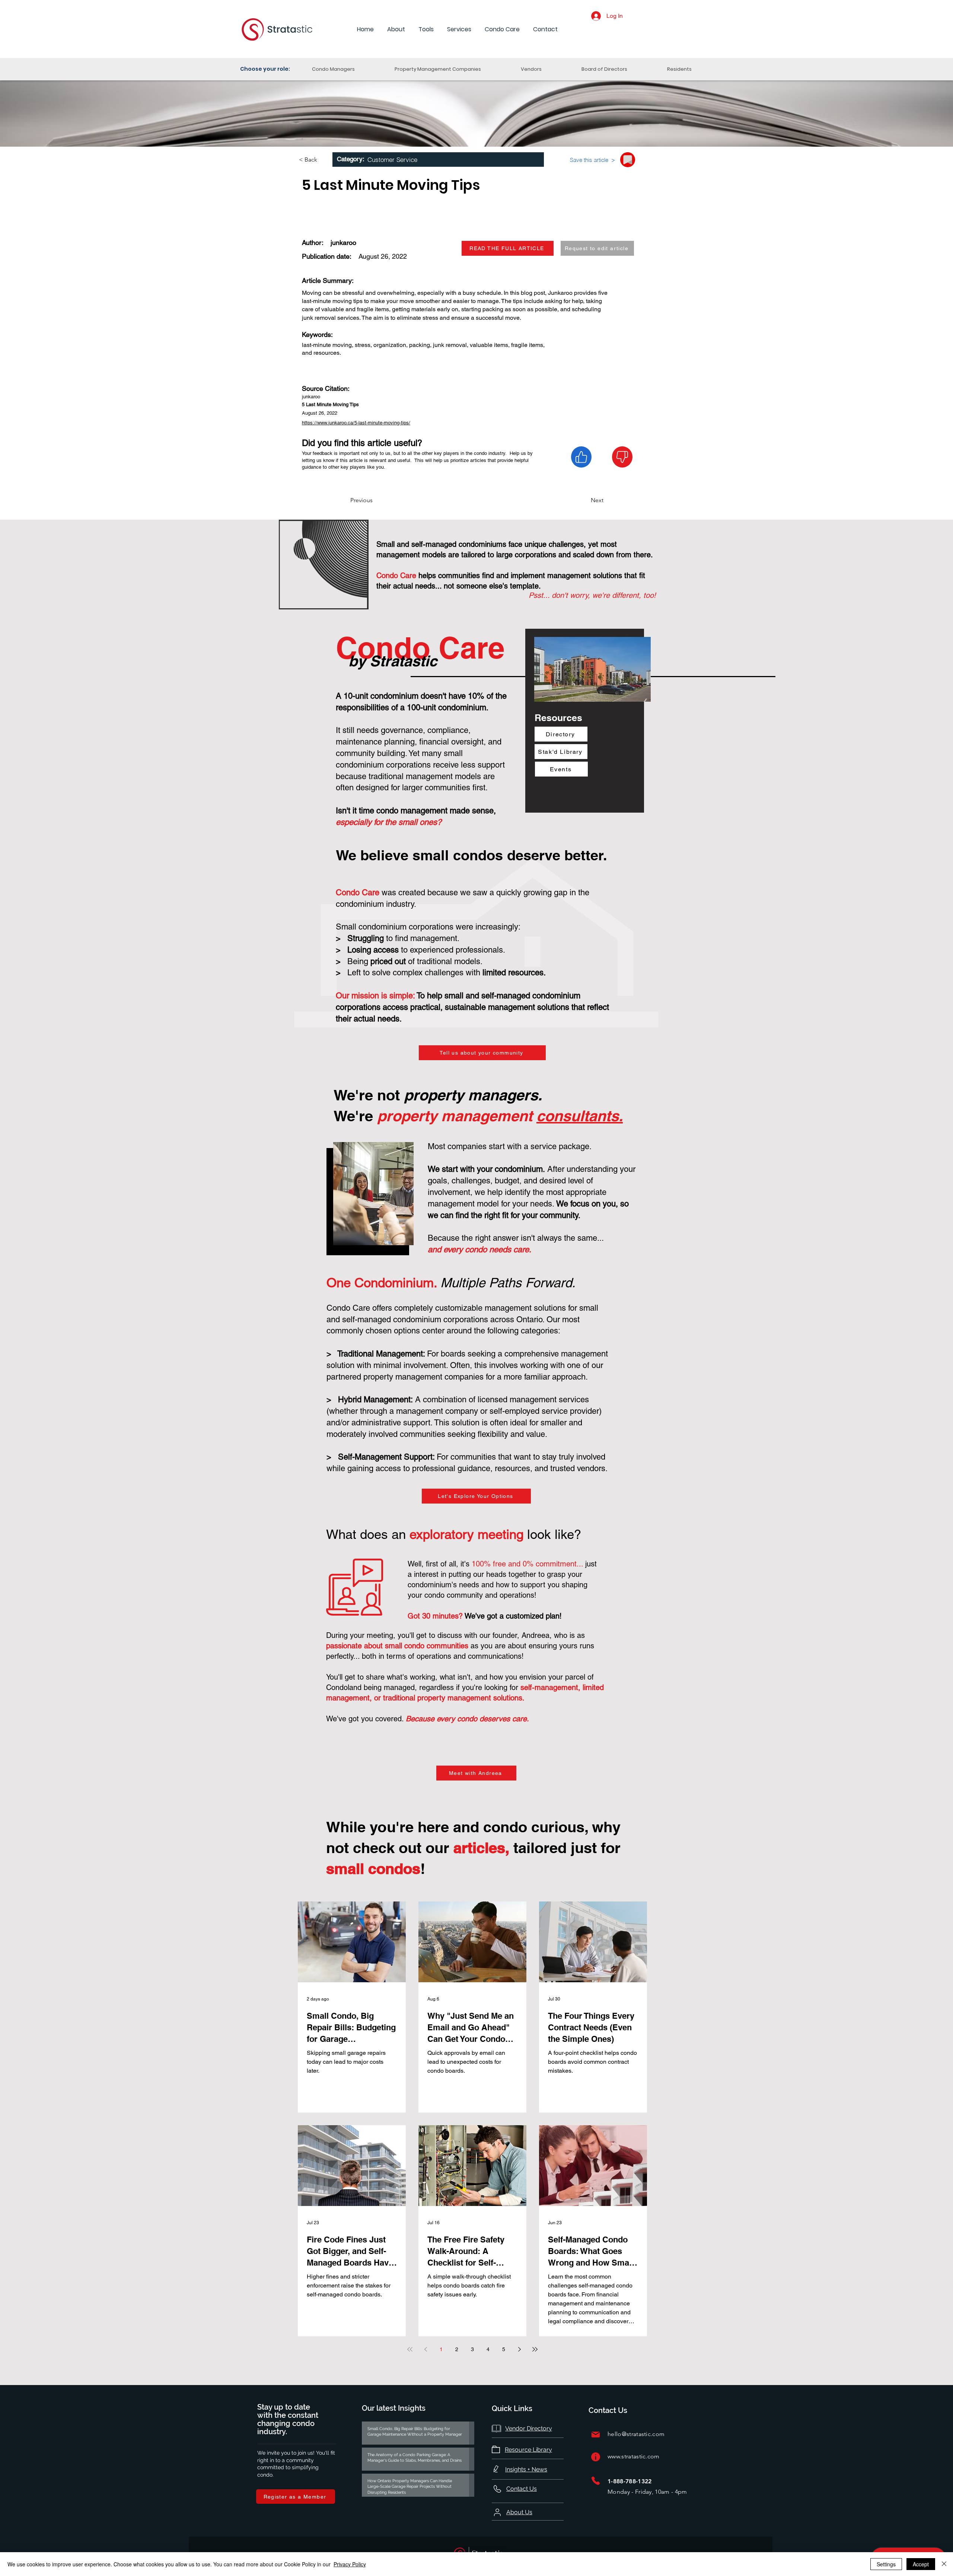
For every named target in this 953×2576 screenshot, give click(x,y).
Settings (886, 2564)
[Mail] (596, 2434)
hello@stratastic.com (636, 2434)
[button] (396, 30)
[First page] (410, 2349)
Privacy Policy (350, 2564)
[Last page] (535, 2349)
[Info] (596, 2457)
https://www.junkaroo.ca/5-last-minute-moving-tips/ (356, 423)
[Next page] (519, 2349)
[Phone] (596, 2481)
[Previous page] (425, 2349)
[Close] (944, 2564)
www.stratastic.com (634, 2456)
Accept (921, 2564)
